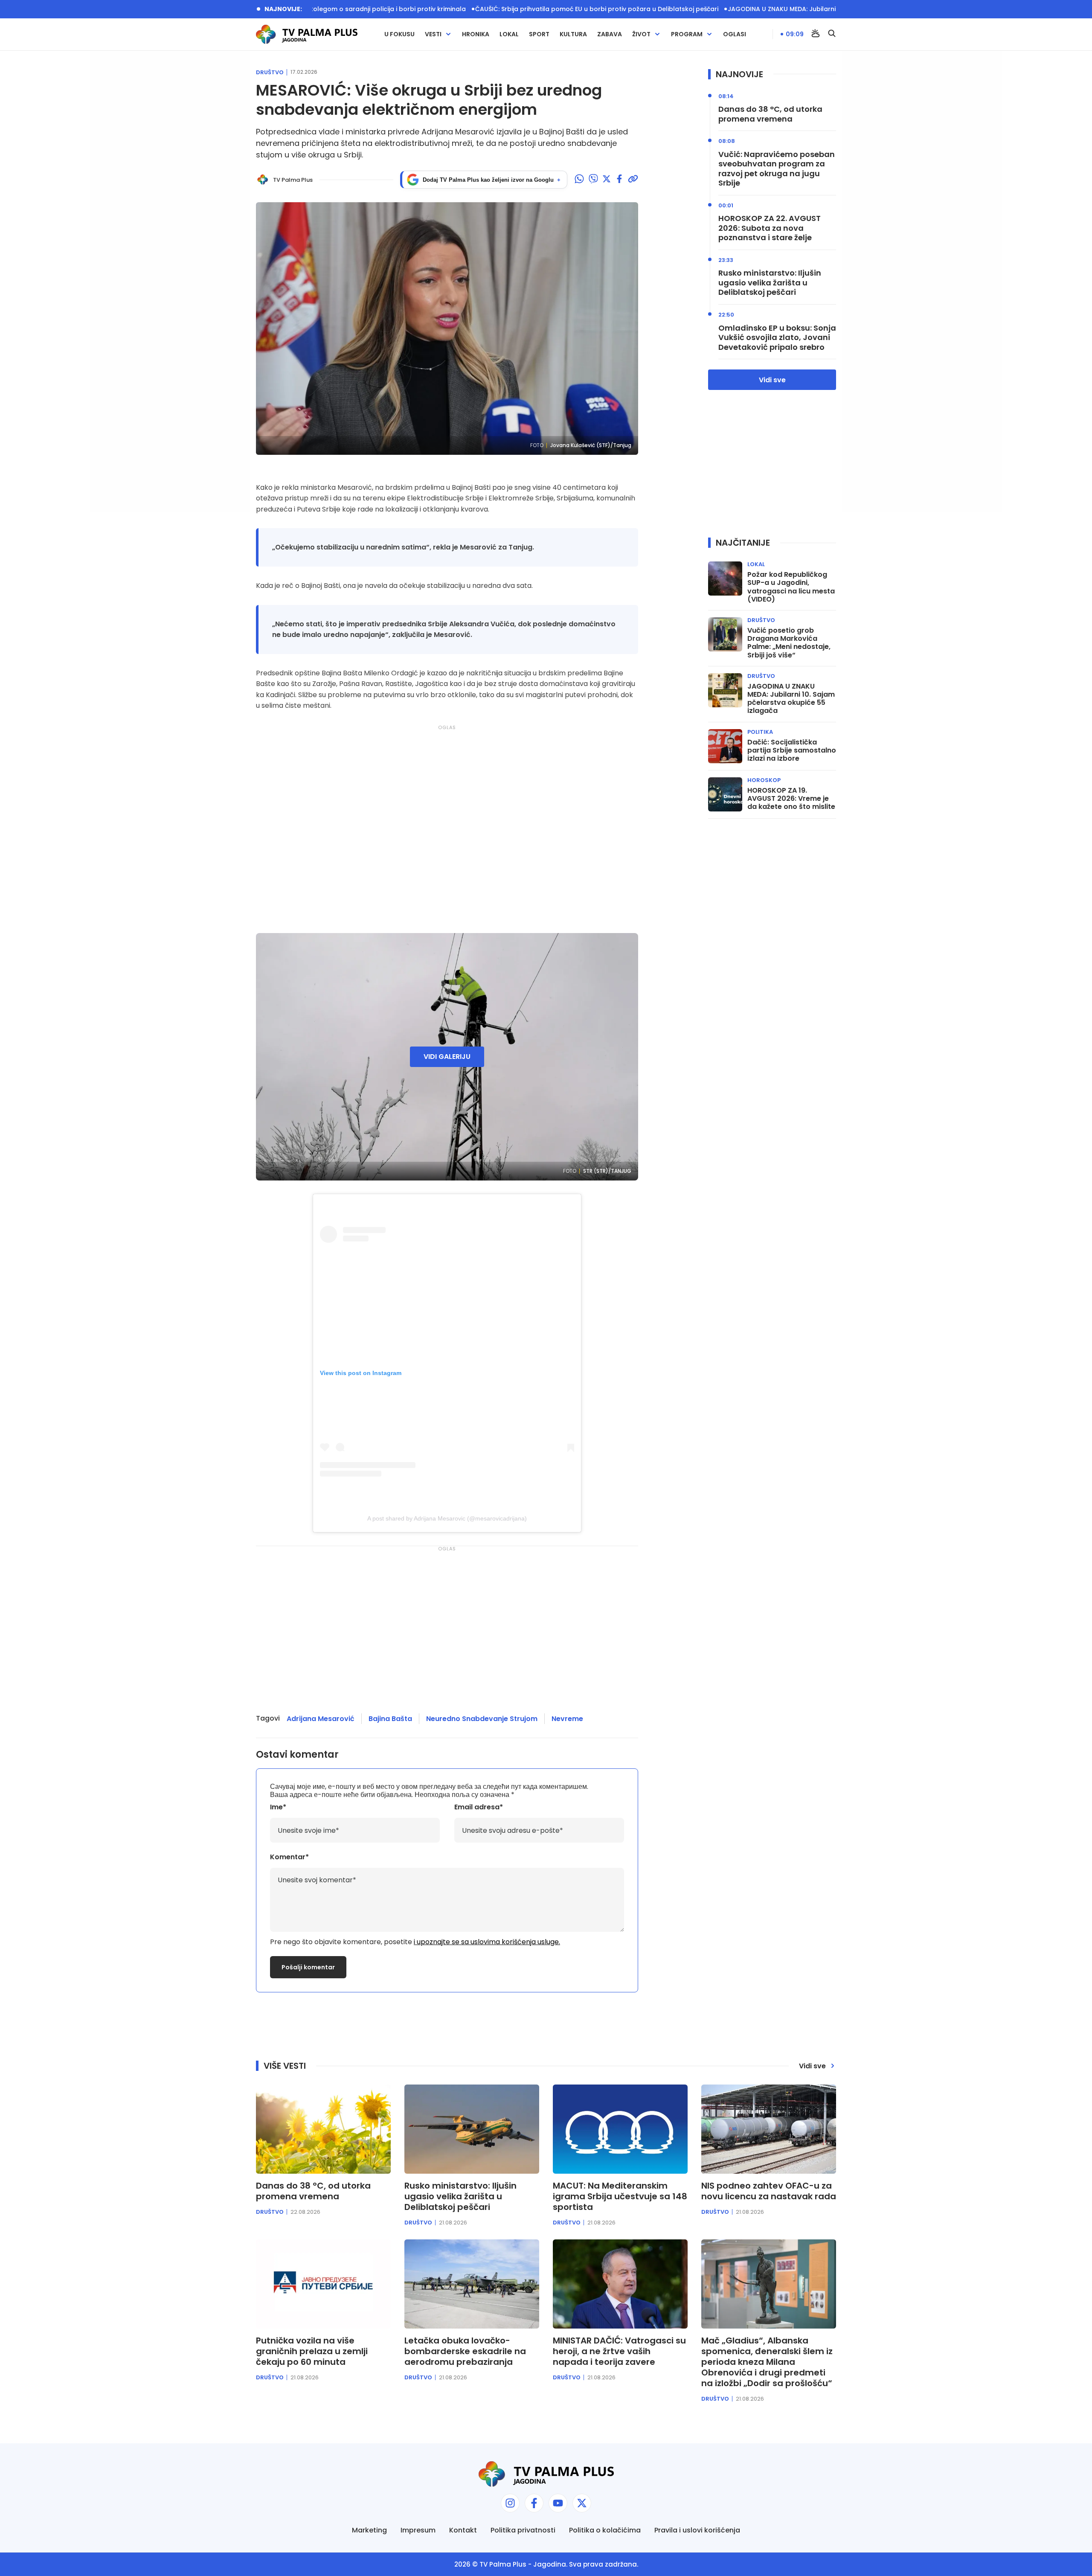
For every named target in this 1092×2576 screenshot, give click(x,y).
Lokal (509, 34)
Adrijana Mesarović (321, 1719)
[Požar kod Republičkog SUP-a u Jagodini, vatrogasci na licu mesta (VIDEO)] (725, 579)
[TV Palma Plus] (307, 34)
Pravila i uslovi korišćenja (697, 2530)
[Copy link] (633, 180)
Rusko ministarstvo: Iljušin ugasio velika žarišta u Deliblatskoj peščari (770, 283)
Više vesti (285, 2066)
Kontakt (463, 2530)
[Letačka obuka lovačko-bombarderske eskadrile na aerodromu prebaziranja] (472, 2284)
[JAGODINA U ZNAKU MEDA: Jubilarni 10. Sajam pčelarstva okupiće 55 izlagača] (725, 690)
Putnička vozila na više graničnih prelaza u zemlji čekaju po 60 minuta (312, 2351)
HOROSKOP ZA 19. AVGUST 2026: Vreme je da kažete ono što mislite (791, 799)
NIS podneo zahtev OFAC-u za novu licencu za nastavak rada (769, 2191)
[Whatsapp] (579, 180)
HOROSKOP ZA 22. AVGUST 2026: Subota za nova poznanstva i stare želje (770, 228)
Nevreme (567, 1719)
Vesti (433, 34)
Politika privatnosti (523, 2530)
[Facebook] (619, 180)
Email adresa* (479, 1807)
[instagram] (510, 2503)
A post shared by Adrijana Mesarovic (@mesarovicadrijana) (447, 1518)
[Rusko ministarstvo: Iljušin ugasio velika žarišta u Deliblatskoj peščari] (472, 2129)
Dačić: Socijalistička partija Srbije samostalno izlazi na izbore (792, 750)
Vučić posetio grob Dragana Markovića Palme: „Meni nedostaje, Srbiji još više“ (789, 643)
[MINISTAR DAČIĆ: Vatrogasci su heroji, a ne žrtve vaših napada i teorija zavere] (620, 2284)
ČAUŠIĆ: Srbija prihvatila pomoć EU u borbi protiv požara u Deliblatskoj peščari (545, 9)
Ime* (278, 1807)
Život (641, 34)
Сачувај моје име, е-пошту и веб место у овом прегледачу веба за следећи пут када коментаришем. (429, 1787)
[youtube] (558, 2503)
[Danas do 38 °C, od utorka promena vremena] (323, 2129)
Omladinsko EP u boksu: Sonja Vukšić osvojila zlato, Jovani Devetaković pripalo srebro (777, 338)
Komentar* (289, 1857)
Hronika (476, 34)
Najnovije (739, 74)
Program (687, 34)
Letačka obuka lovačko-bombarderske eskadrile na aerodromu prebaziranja (465, 2351)
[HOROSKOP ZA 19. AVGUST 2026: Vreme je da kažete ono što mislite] (725, 794)
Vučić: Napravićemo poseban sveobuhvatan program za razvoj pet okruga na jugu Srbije (777, 169)
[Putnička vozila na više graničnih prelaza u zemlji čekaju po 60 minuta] (323, 2284)
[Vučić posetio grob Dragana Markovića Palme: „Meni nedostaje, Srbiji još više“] (725, 634)
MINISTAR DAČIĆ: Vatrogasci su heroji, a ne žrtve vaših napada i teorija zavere (619, 2351)
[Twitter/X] (607, 180)
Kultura (573, 34)
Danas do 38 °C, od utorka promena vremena (770, 114)
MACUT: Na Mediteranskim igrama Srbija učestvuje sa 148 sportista (620, 2197)
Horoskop (764, 780)
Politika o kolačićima (605, 2530)
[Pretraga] (832, 34)
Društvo (270, 73)
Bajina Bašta (390, 1719)
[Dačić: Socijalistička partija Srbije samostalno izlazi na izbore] (725, 746)
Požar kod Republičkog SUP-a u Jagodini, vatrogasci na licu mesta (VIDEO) (791, 587)
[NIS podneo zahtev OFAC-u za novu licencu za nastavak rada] (769, 2129)
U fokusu (399, 34)
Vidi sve (772, 380)
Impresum (418, 2530)
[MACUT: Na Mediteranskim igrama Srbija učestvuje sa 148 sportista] (620, 2129)
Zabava (610, 34)
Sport (539, 34)
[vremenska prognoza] (816, 34)
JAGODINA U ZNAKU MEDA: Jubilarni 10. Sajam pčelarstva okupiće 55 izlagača (794, 9)
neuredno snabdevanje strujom (482, 1719)
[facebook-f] (534, 2503)
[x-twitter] (582, 2503)
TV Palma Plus (503, 2564)
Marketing (369, 2530)
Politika (760, 732)
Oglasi (735, 34)
